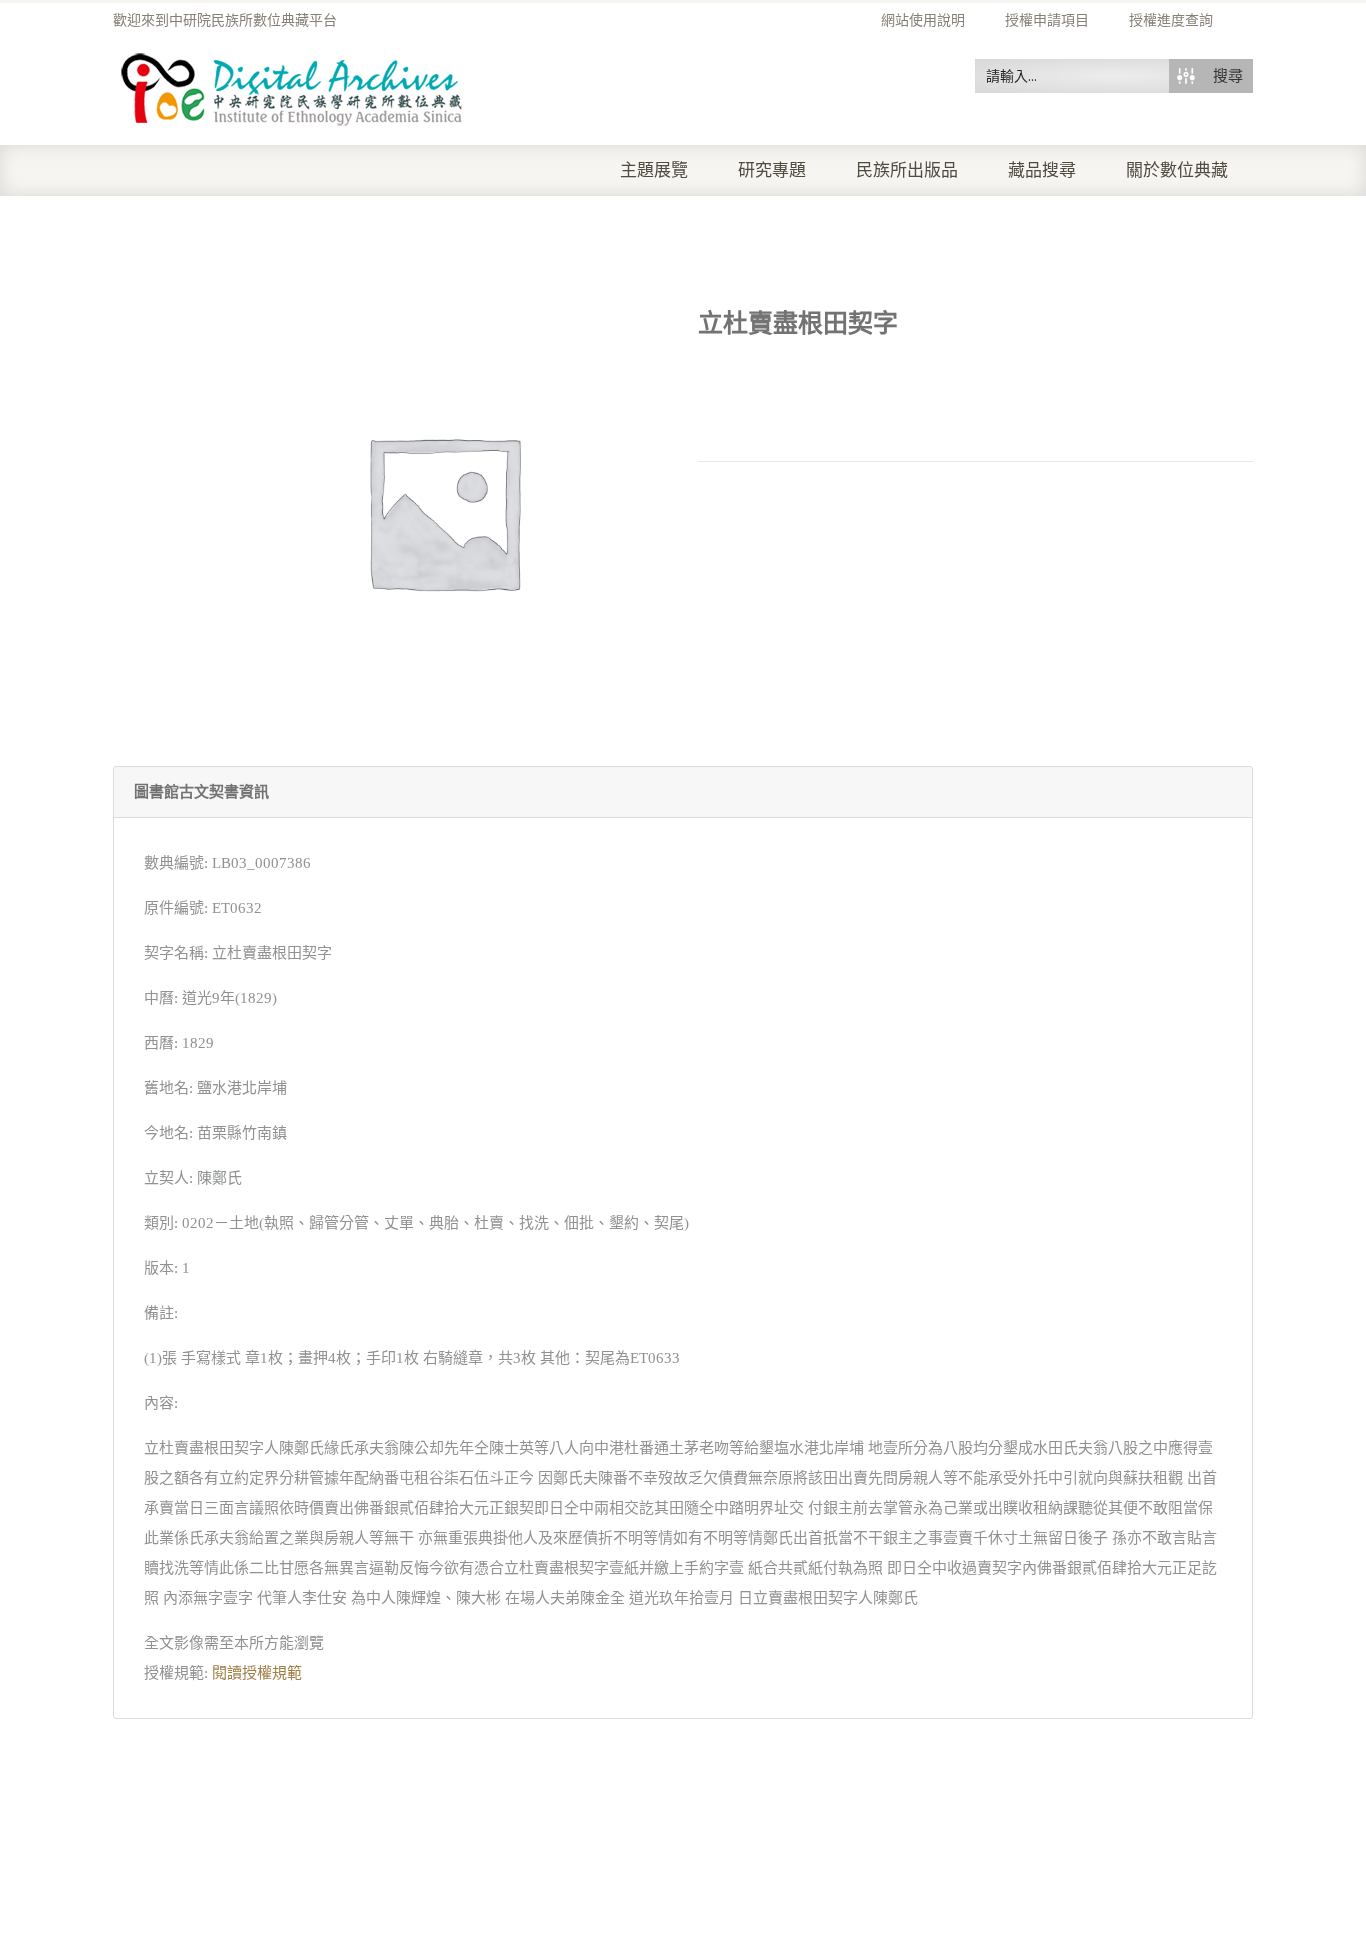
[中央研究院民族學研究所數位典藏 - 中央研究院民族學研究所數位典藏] (292, 86)
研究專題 (772, 170)
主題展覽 (654, 170)
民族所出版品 (907, 170)
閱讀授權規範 (257, 1673)
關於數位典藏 (1177, 170)
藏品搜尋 (1042, 170)
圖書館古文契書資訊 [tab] (201, 792)
